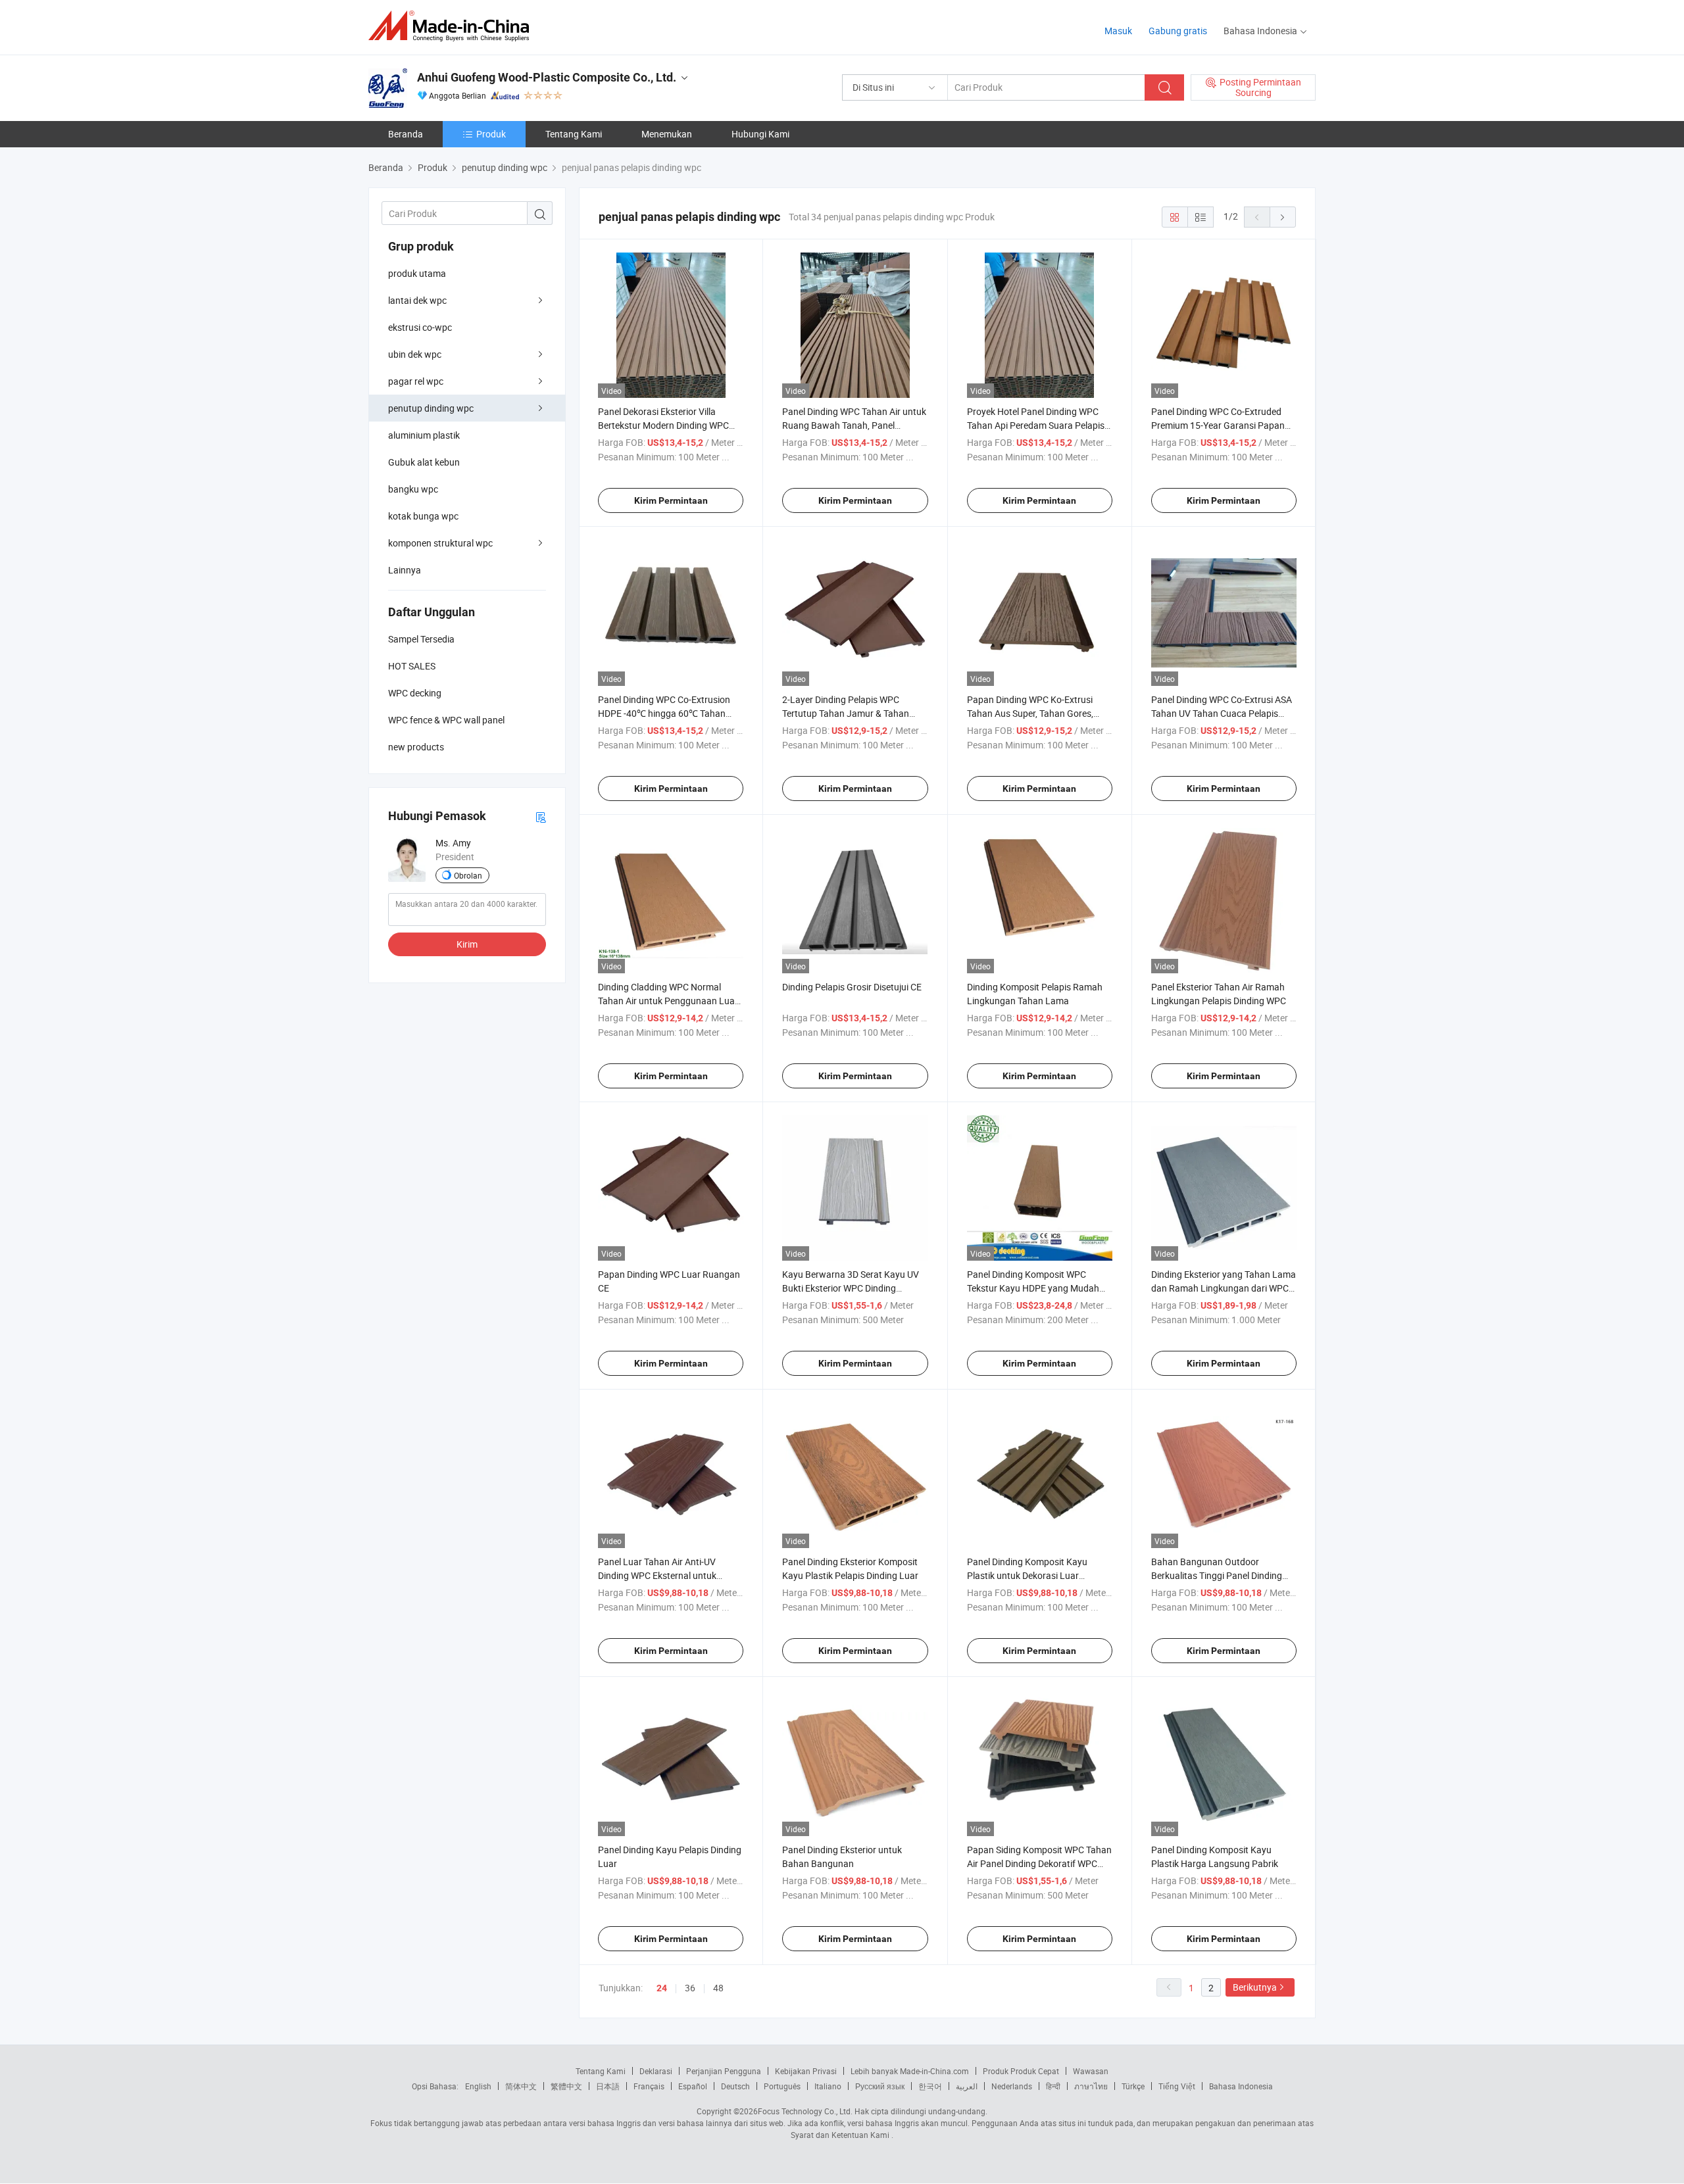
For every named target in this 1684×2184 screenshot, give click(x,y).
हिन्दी (1053, 2086)
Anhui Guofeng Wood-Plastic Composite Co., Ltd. (547, 77)
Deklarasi (656, 2071)
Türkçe (1133, 2086)
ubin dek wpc (415, 354)
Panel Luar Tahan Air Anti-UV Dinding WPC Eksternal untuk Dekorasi (657, 1575)
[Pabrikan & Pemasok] (453, 26)
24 (662, 1988)
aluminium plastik (424, 435)
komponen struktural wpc (440, 543)
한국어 (930, 2086)
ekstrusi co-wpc (420, 327)
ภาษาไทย (1091, 2086)
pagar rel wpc (416, 381)
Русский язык (880, 2086)
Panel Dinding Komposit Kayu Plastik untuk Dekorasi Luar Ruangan (1027, 1575)
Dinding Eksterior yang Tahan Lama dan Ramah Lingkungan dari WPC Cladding (1224, 1288)
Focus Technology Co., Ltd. (805, 2111)
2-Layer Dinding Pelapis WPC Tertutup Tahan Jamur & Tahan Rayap (846, 713)
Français (649, 2086)
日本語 (608, 2086)
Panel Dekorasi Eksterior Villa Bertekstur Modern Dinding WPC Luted (663, 425)
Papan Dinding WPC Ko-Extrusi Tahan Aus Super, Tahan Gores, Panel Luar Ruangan (1030, 713)
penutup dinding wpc (431, 408)
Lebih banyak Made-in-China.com (910, 2071)
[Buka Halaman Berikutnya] (1283, 217)
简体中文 (521, 2086)
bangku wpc (413, 489)
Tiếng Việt (1177, 2086)
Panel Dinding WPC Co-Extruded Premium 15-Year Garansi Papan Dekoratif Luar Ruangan (1218, 425)
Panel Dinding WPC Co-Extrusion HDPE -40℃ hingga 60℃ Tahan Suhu (664, 713)
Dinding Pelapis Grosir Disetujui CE (852, 987)
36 (690, 1988)
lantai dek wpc (417, 300)
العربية (967, 2086)
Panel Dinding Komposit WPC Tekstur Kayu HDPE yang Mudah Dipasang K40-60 (1033, 1288)
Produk (491, 134)
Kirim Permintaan (671, 500)
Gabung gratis (1178, 31)
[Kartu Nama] (541, 816)
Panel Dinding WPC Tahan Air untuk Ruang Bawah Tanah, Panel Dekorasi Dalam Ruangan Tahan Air (854, 425)
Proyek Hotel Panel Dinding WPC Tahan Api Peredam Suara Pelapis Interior (1036, 425)
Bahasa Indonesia (1241, 2086)
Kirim (467, 944)
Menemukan (667, 134)
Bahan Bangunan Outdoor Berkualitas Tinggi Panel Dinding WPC (1217, 1575)
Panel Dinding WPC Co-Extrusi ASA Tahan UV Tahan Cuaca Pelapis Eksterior (1222, 713)
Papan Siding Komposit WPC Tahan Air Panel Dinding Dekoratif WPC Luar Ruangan (1039, 1863)
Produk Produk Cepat (1021, 2071)
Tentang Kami (574, 134)
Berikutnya (1255, 1987)
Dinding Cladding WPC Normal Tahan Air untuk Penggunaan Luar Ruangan (668, 1001)
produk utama (417, 273)
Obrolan (468, 875)
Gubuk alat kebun (424, 462)
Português (782, 2086)
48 (718, 1988)
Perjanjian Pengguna (724, 2071)
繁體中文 (566, 2086)
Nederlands (1012, 2086)
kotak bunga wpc (423, 516)
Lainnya (405, 570)
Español (693, 2086)
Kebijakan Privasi (806, 2071)
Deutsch (735, 2086)
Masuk (1118, 31)
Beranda (406, 134)
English (478, 2086)
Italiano (828, 2086)
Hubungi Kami (760, 134)
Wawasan (1091, 2071)
